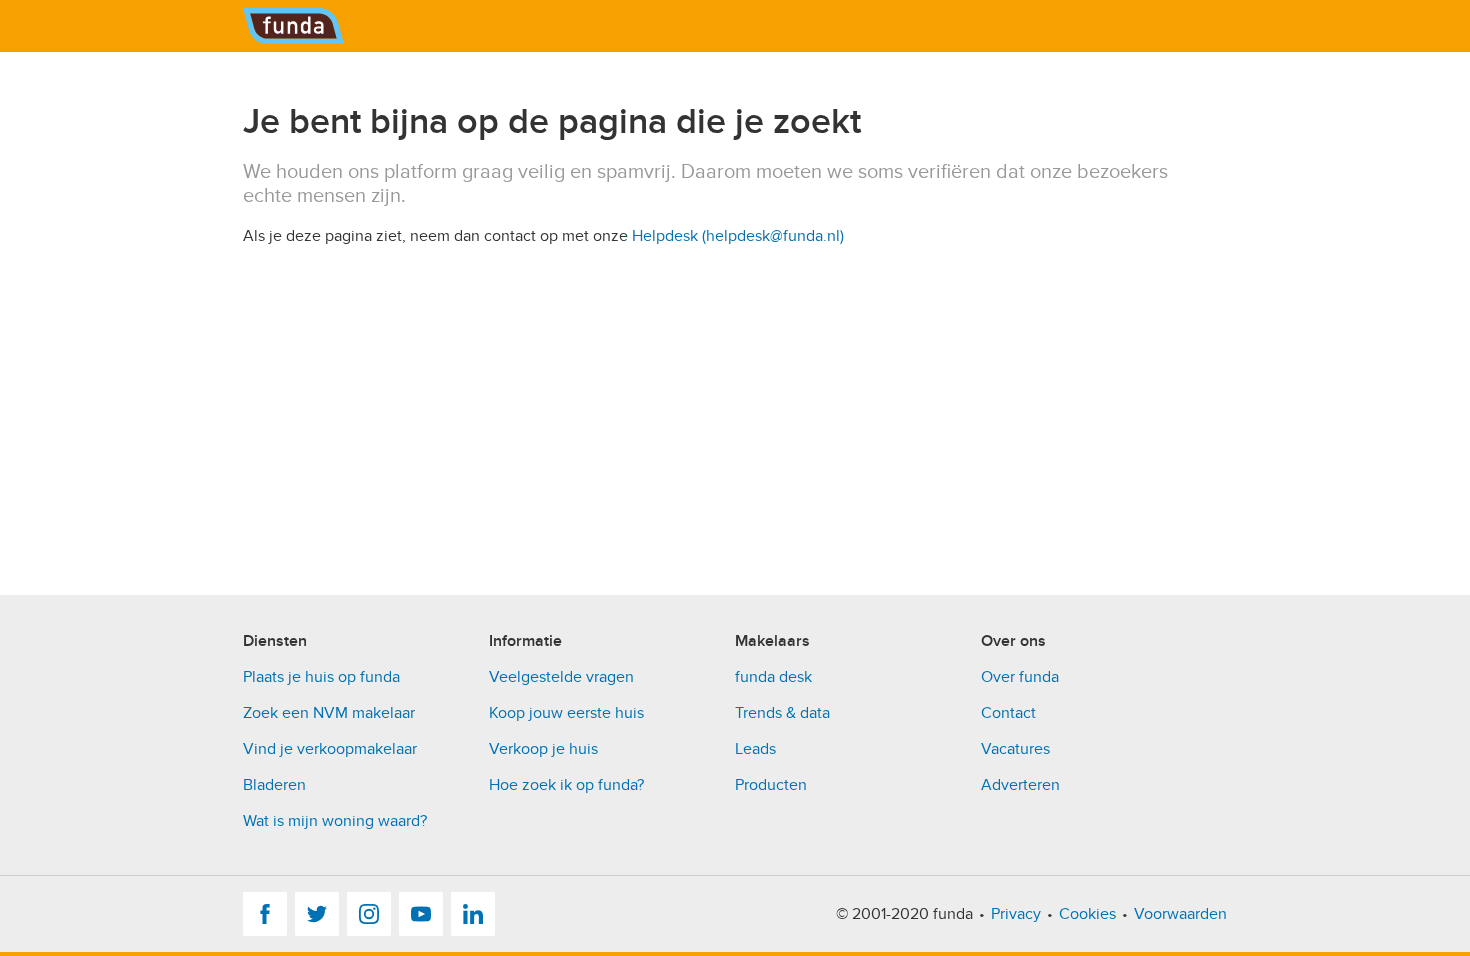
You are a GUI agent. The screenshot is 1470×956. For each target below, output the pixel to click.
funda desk (773, 677)
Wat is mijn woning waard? (335, 821)
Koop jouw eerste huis (566, 713)
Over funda (1020, 677)
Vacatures (1015, 749)
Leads (755, 749)
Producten (771, 785)
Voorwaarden (1180, 914)
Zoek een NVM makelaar (329, 713)
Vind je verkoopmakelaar (330, 749)
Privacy (1016, 914)
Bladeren (274, 785)
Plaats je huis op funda (321, 677)
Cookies (1087, 914)
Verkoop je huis (543, 749)
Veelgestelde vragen (561, 677)
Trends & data (782, 713)
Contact (1008, 713)
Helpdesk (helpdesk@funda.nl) (738, 236)
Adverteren (1020, 785)
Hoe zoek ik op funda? (566, 785)
